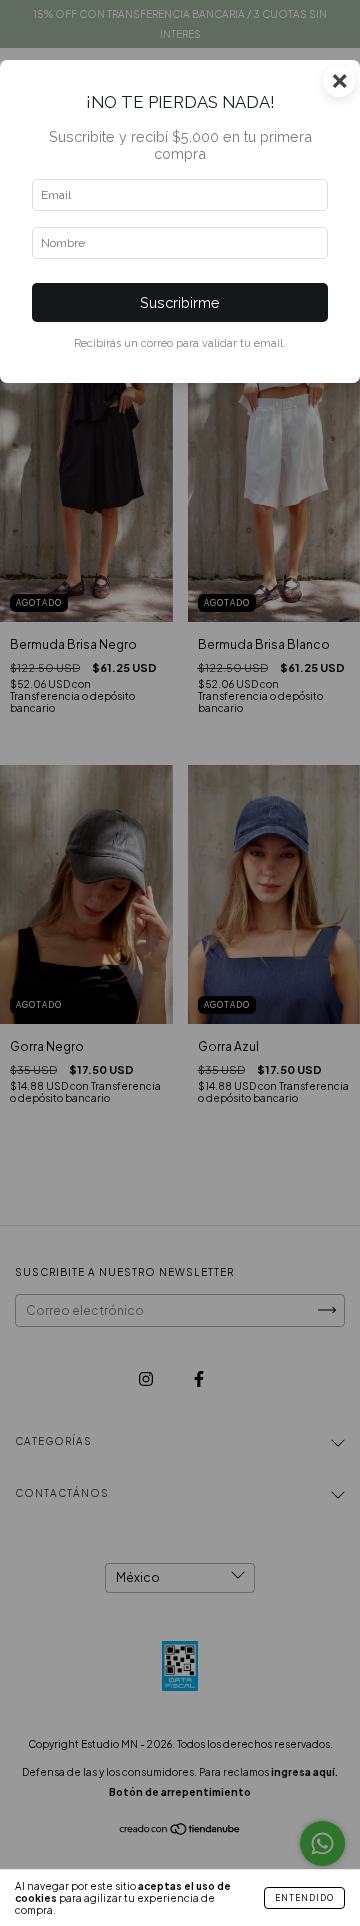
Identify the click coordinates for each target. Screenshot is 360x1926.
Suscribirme (180, 302)
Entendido (304, 1898)
